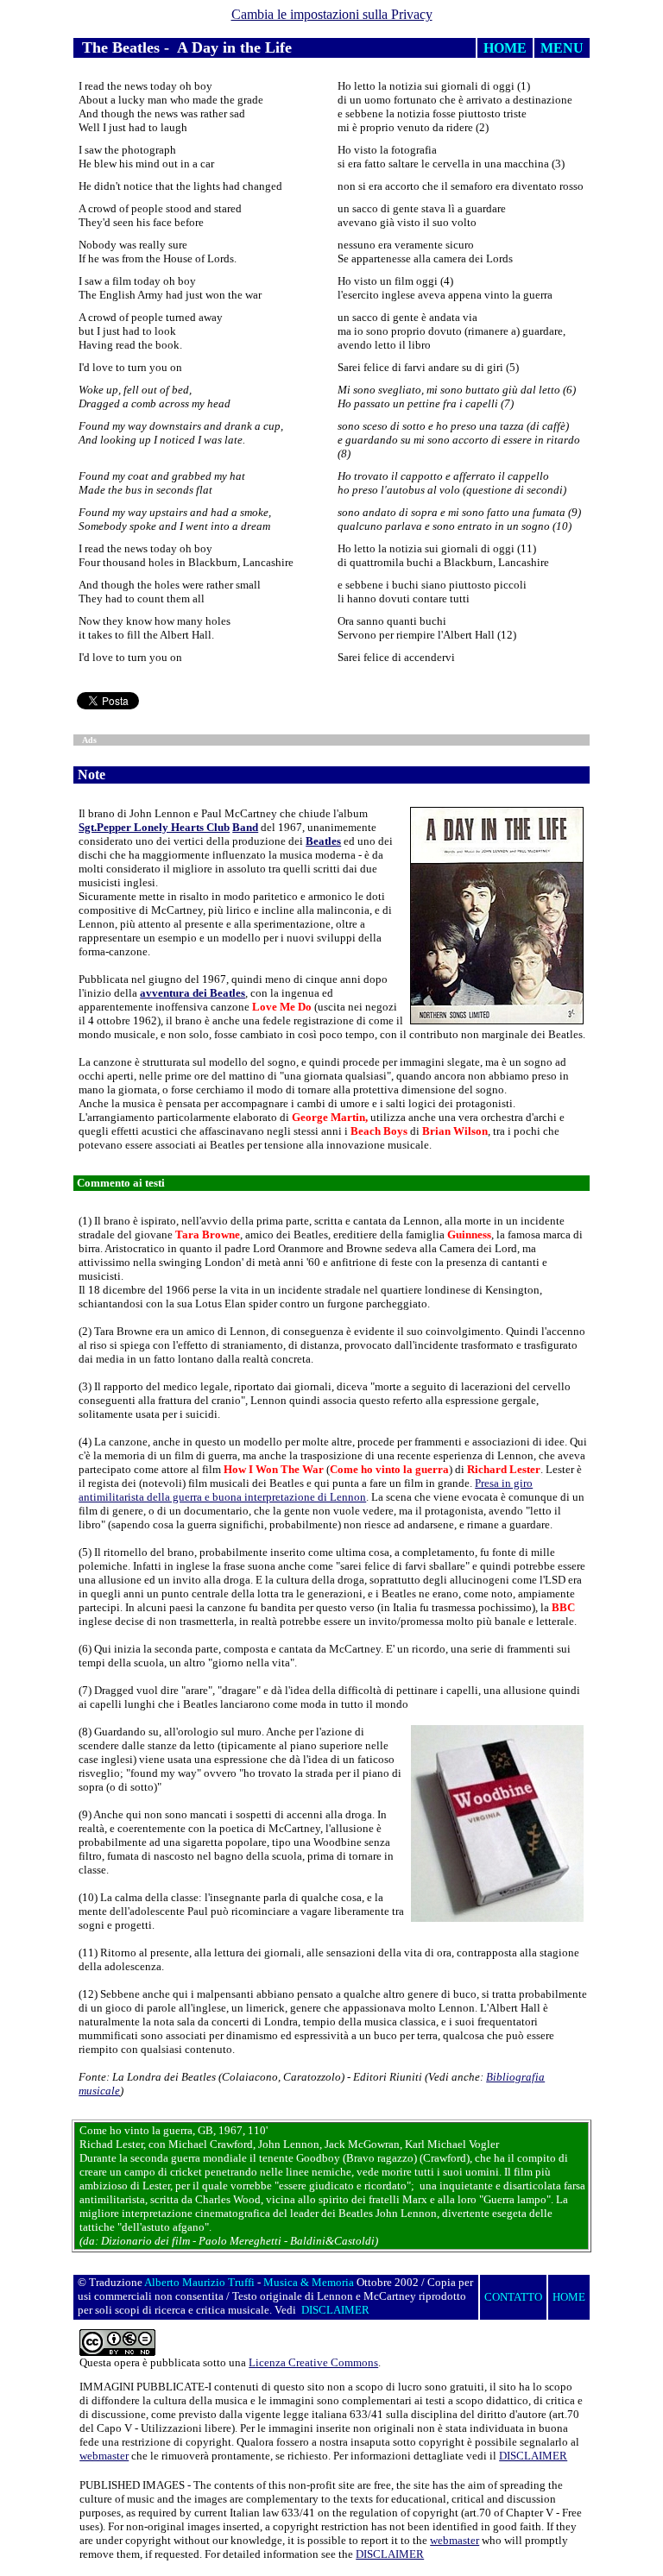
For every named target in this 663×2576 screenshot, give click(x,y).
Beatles (323, 841)
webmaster (104, 2456)
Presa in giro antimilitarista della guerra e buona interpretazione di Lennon (306, 1490)
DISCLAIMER (533, 2456)
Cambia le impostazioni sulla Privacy (332, 14)
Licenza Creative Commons (313, 2362)
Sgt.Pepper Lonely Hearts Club (154, 827)
